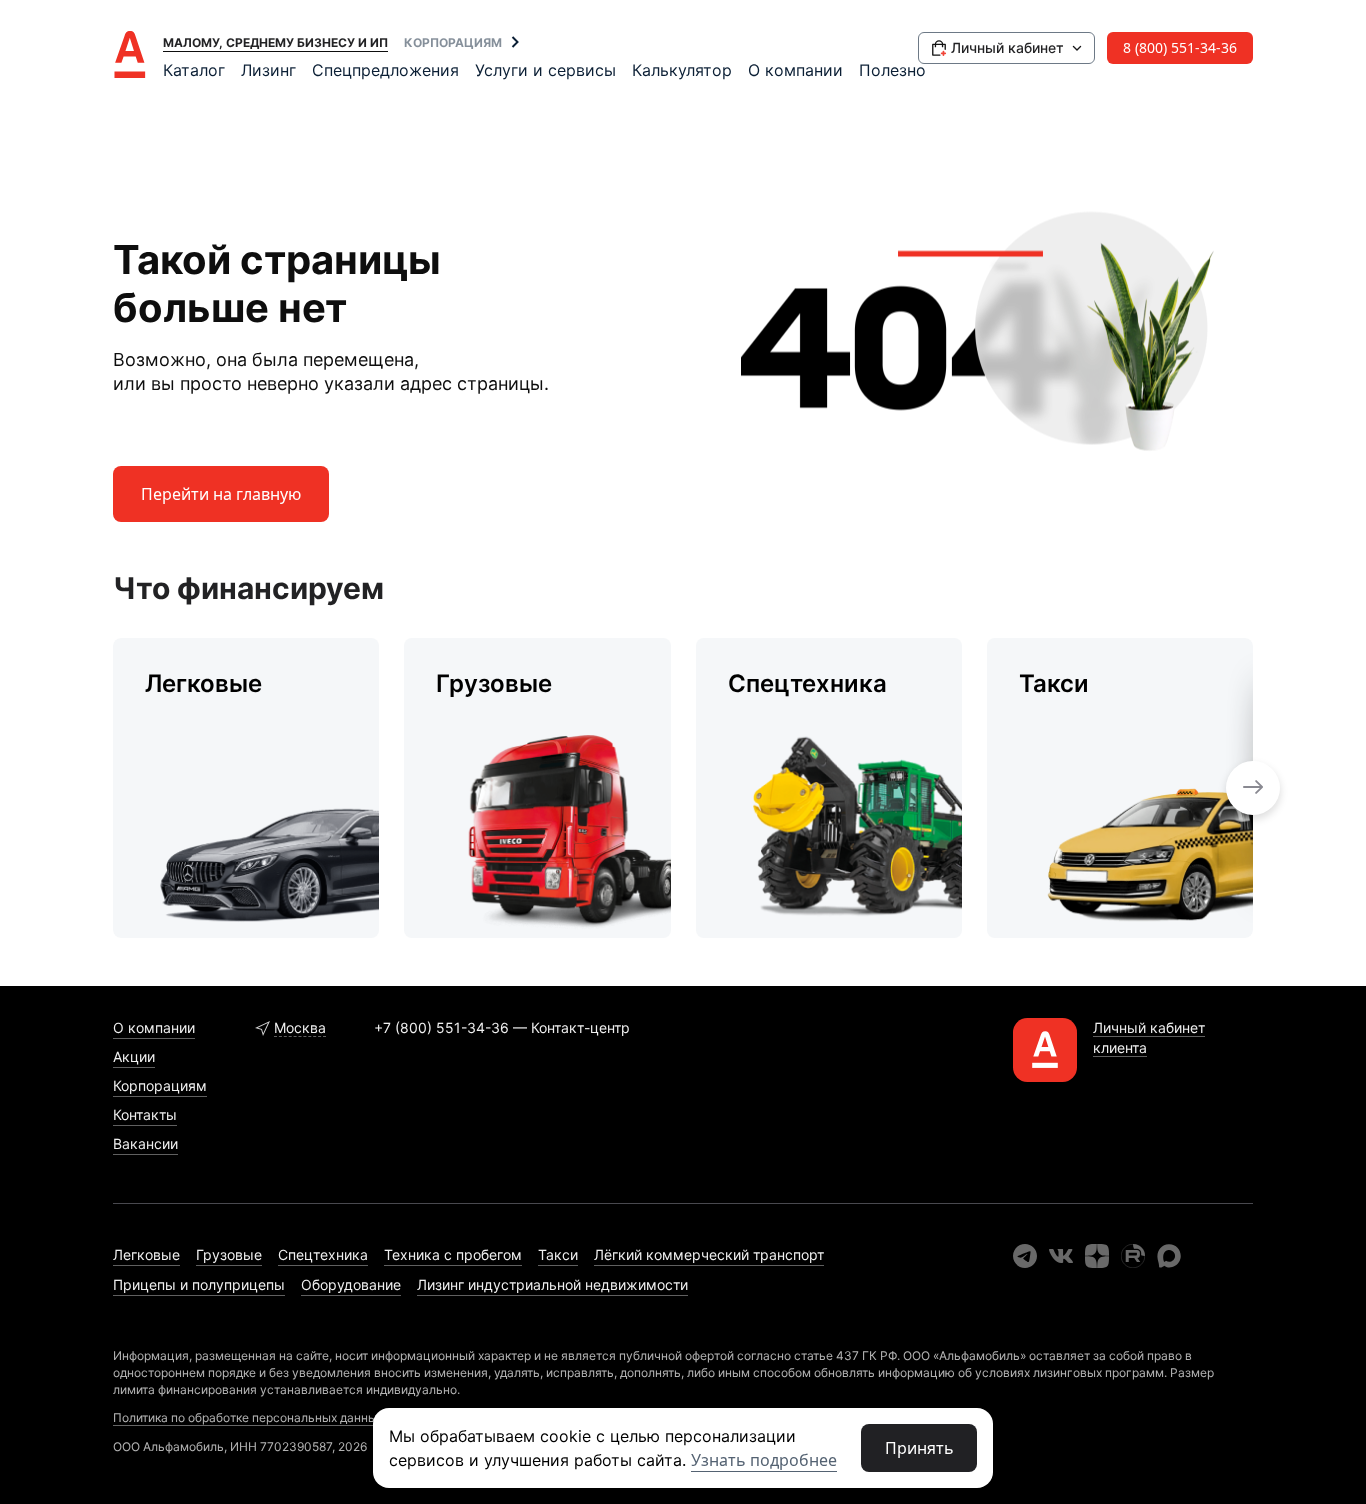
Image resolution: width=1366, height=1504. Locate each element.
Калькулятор (682, 70)
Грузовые (229, 1254)
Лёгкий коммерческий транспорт (709, 1254)
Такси (558, 1254)
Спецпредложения (385, 70)
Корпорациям (453, 42)
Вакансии (145, 1143)
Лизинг (268, 70)
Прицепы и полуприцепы (199, 1284)
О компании (795, 70)
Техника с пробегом (453, 1254)
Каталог (194, 70)
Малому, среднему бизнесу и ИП (275, 42)
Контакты (145, 1114)
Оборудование (351, 1284)
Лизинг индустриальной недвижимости (552, 1284)
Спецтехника (323, 1254)
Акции (134, 1056)
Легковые (146, 1254)
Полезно (892, 70)
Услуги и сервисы (545, 70)
